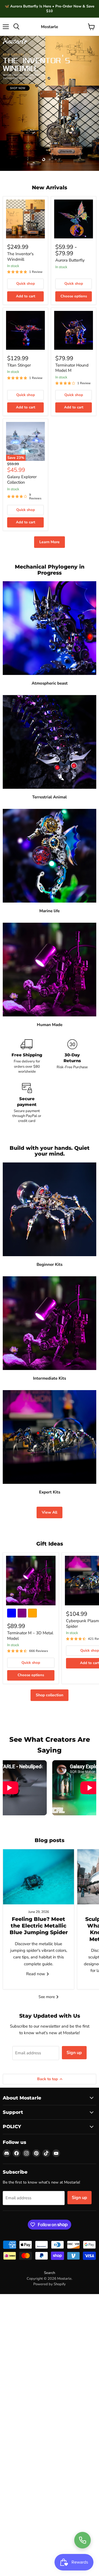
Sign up (74, 2053)
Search (50, 2273)
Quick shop (26, 284)
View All (50, 1512)
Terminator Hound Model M (72, 368)
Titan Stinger (19, 365)
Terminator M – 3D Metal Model (30, 1636)
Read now (36, 1974)
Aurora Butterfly (70, 260)
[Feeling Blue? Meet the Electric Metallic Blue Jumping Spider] (38, 1877)
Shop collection (50, 1695)
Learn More (50, 542)
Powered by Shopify (50, 2284)
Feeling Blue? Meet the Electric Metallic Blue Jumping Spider (39, 1926)
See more (47, 1997)
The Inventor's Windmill (20, 257)
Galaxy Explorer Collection (22, 480)
